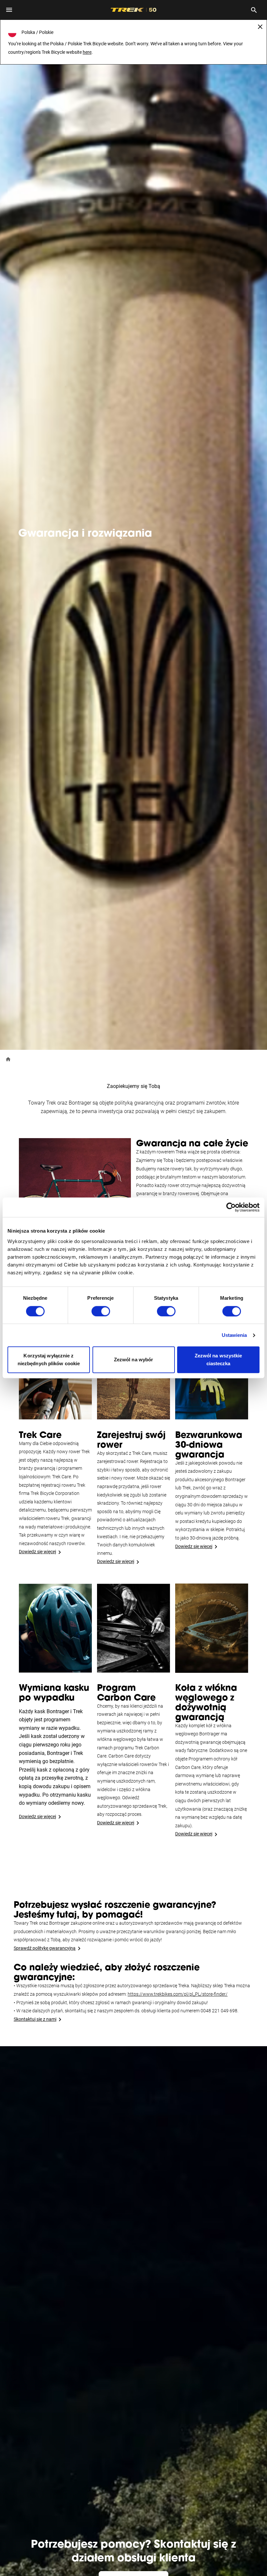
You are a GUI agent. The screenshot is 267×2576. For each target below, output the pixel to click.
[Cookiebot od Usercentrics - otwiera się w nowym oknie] (231, 1207)
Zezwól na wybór (134, 1360)
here (87, 52)
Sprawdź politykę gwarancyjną (45, 1948)
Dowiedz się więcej (37, 1552)
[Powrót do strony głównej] (8, 1059)
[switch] (101, 1311)
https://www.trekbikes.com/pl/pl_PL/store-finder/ (178, 1994)
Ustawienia (234, 1335)
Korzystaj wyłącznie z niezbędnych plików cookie (49, 1360)
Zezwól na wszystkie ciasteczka (218, 1360)
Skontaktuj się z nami (35, 2019)
